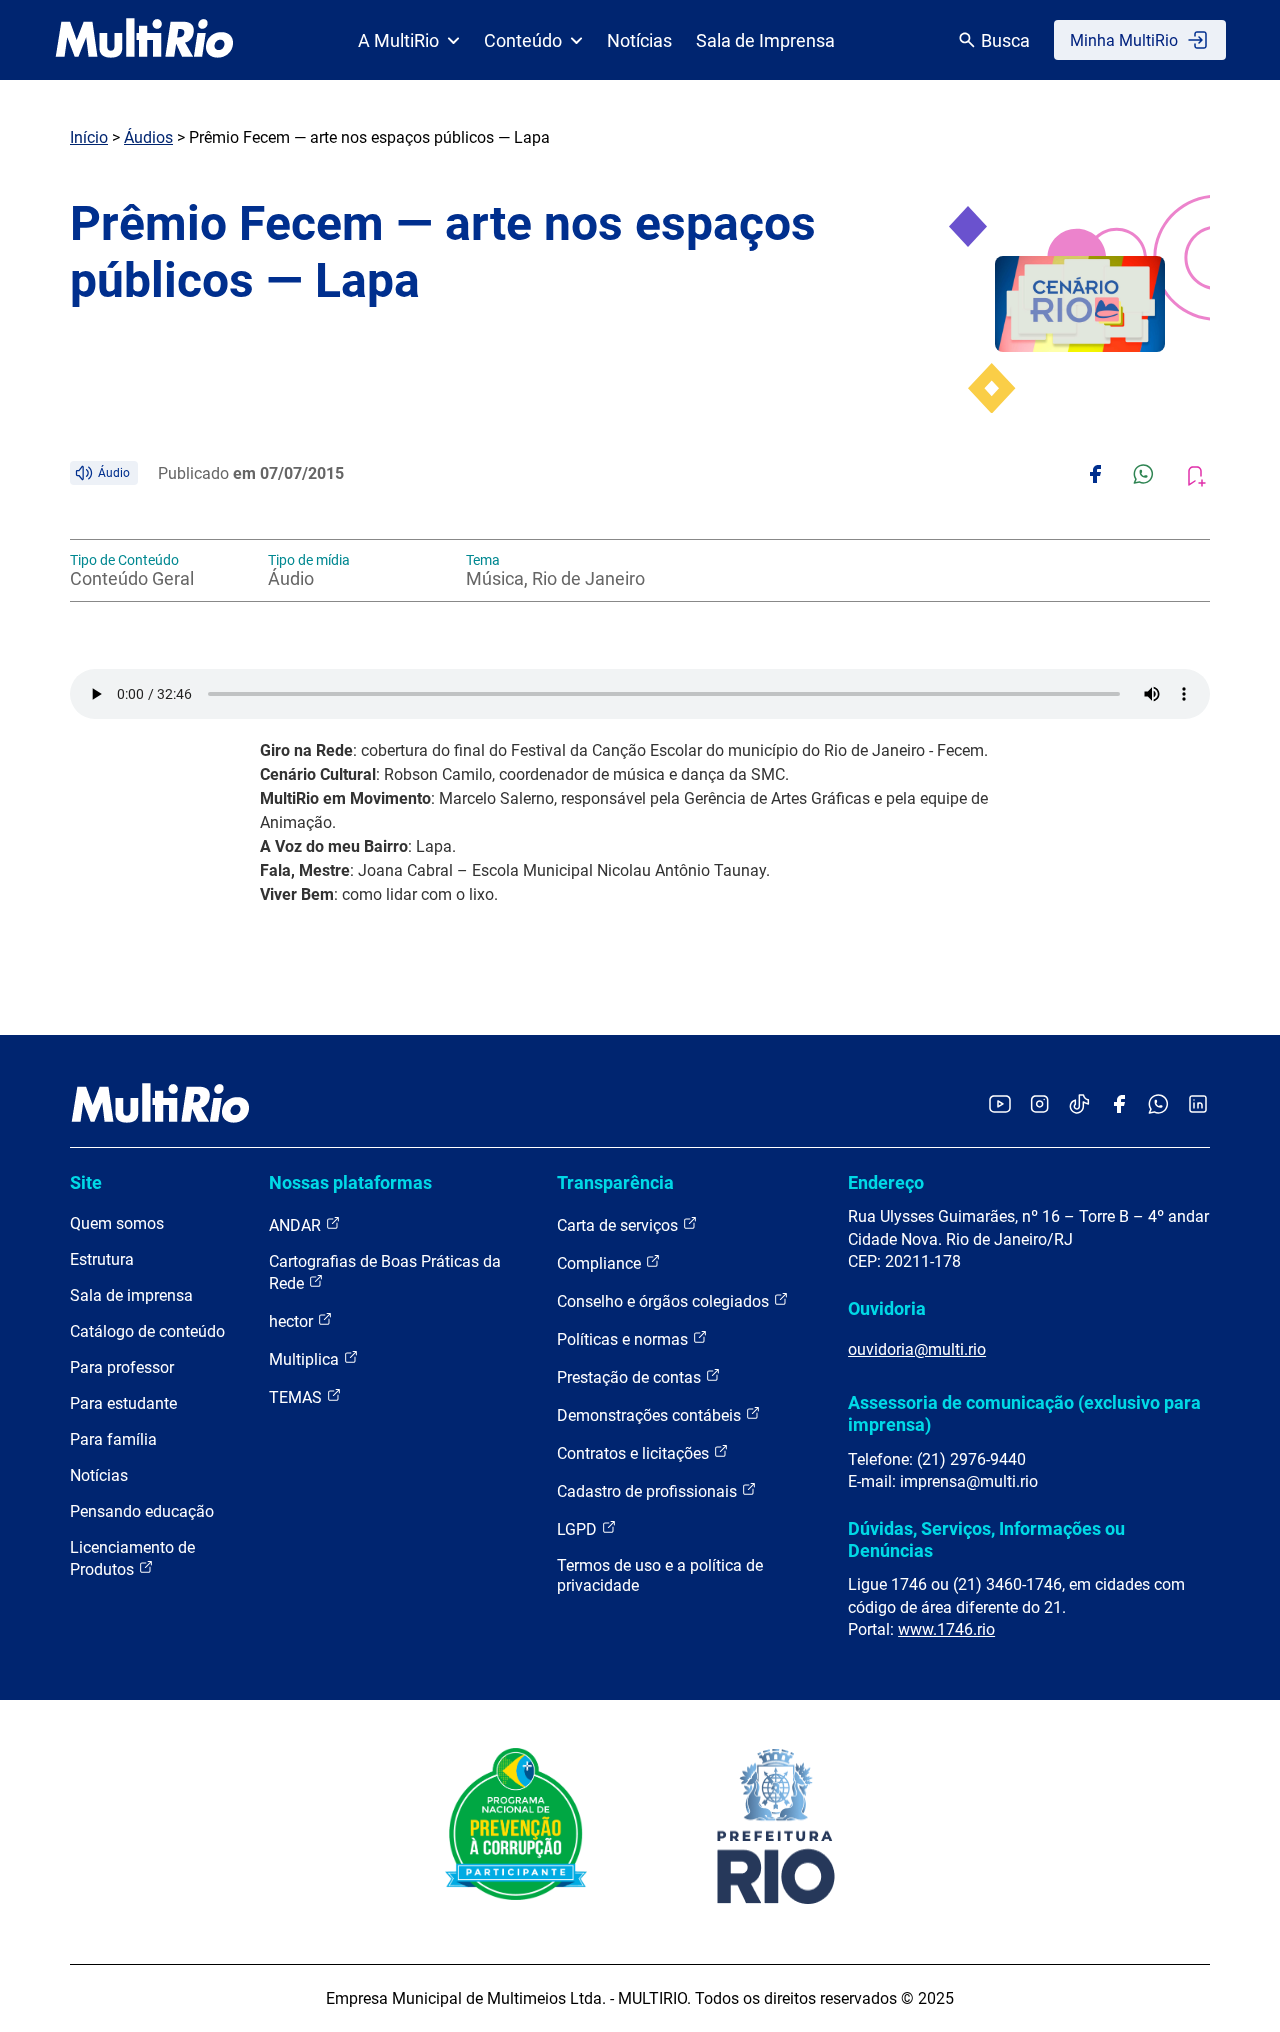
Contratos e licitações (635, 1453)
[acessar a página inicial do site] (144, 40)
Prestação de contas (631, 1377)
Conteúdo (523, 40)
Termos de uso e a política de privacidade (660, 1575)
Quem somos (117, 1223)
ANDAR (297, 1225)
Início (89, 137)
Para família (113, 1439)
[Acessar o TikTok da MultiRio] (1079, 1105)
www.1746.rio (946, 1629)
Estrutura (102, 1259)
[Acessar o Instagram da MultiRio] (1039, 1105)
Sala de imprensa (131, 1295)
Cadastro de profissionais (649, 1491)
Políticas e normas (624, 1339)
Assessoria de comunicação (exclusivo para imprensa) (1024, 1413)
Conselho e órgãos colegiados (665, 1301)
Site (86, 1182)
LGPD (579, 1529)
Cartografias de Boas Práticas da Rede (385, 1272)
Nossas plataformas (350, 1182)
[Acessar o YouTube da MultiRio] (1000, 1105)
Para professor (122, 1367)
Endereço (886, 1182)
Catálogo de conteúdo (147, 1331)
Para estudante (123, 1403)
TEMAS (297, 1397)
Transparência (615, 1182)
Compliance (601, 1263)
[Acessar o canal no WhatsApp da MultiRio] (1158, 1105)
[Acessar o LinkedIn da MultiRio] (1198, 1105)
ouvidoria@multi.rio (917, 1349)
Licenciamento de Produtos (132, 1558)
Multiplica (306, 1359)
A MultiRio (398, 40)
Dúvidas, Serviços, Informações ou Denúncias (986, 1539)
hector (293, 1321)
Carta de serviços (619, 1225)
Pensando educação (142, 1511)
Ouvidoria (887, 1308)
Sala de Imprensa (765, 40)
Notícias (639, 40)
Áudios (148, 137)
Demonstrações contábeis (651, 1415)
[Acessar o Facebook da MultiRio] (1119, 1105)
